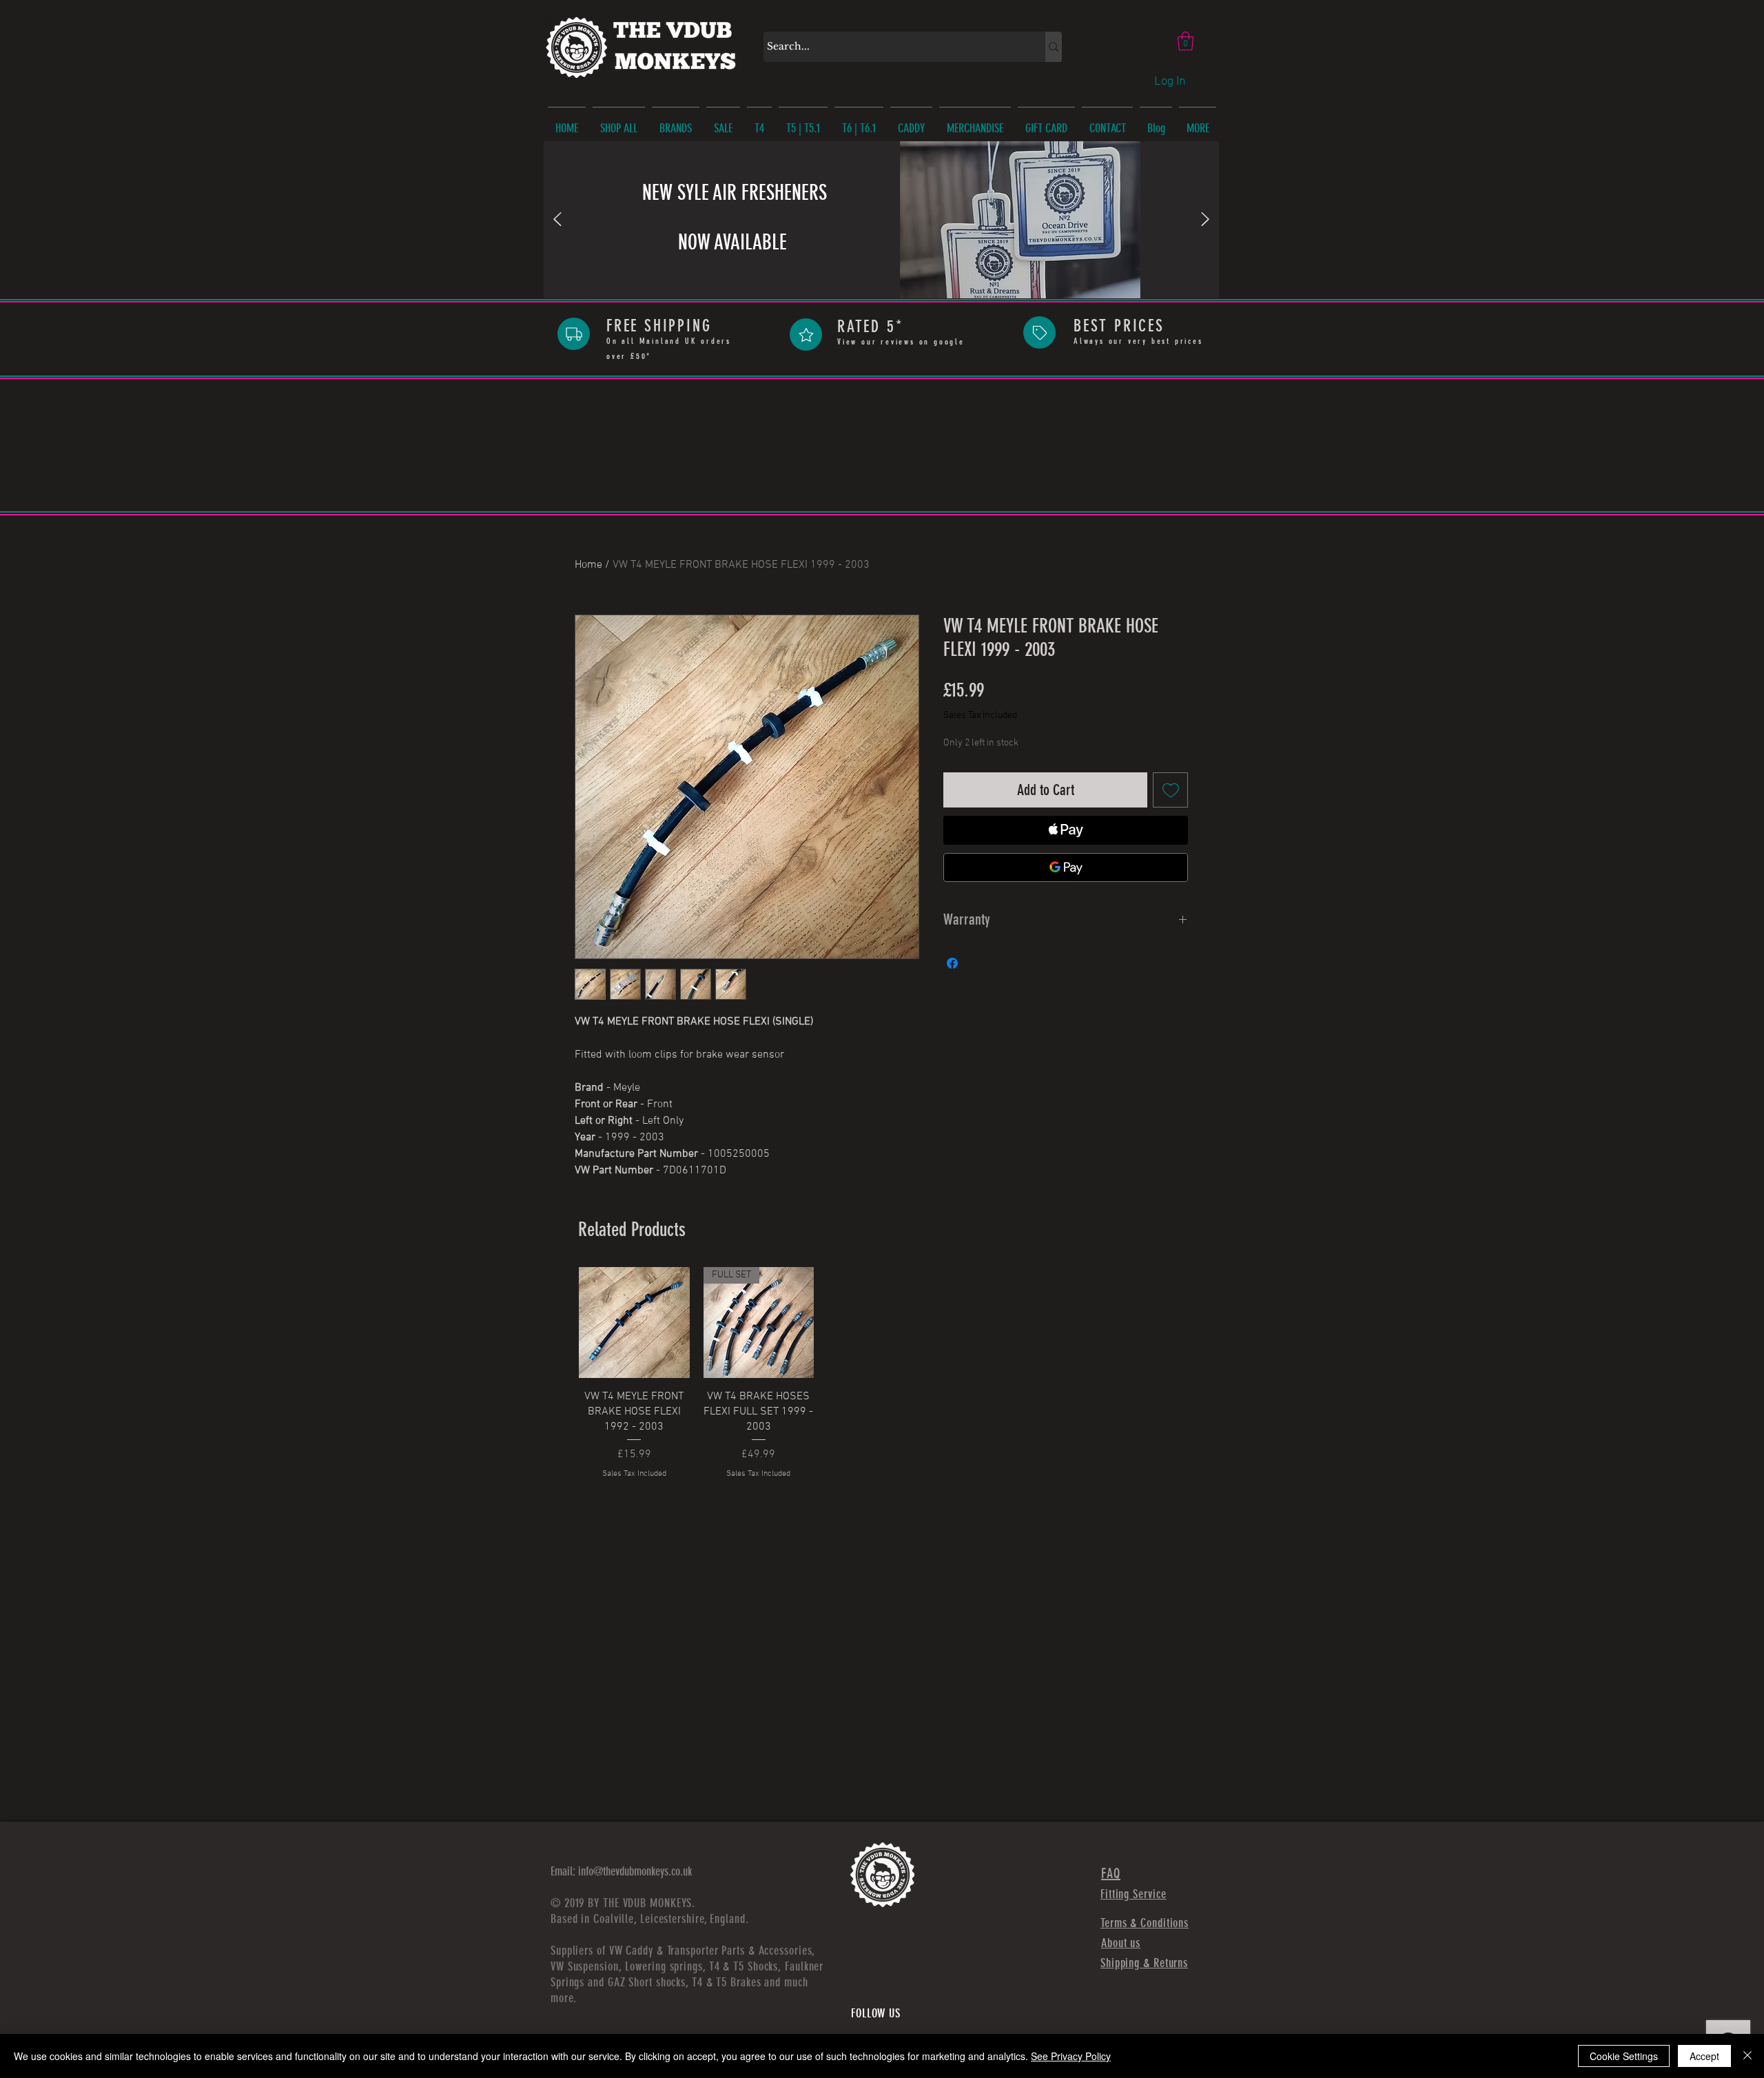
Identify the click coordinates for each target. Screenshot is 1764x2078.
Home (588, 565)
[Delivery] (574, 334)
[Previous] (557, 220)
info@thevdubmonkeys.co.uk (635, 1871)
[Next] (1205, 220)
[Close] (1747, 2056)
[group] (883, 1373)
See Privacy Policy (1071, 2056)
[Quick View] (634, 1323)
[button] (1186, 41)
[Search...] (1054, 47)
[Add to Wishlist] (1170, 790)
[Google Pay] (1066, 867)
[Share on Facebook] (952, 963)
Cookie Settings (1624, 2056)
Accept (1704, 2056)
